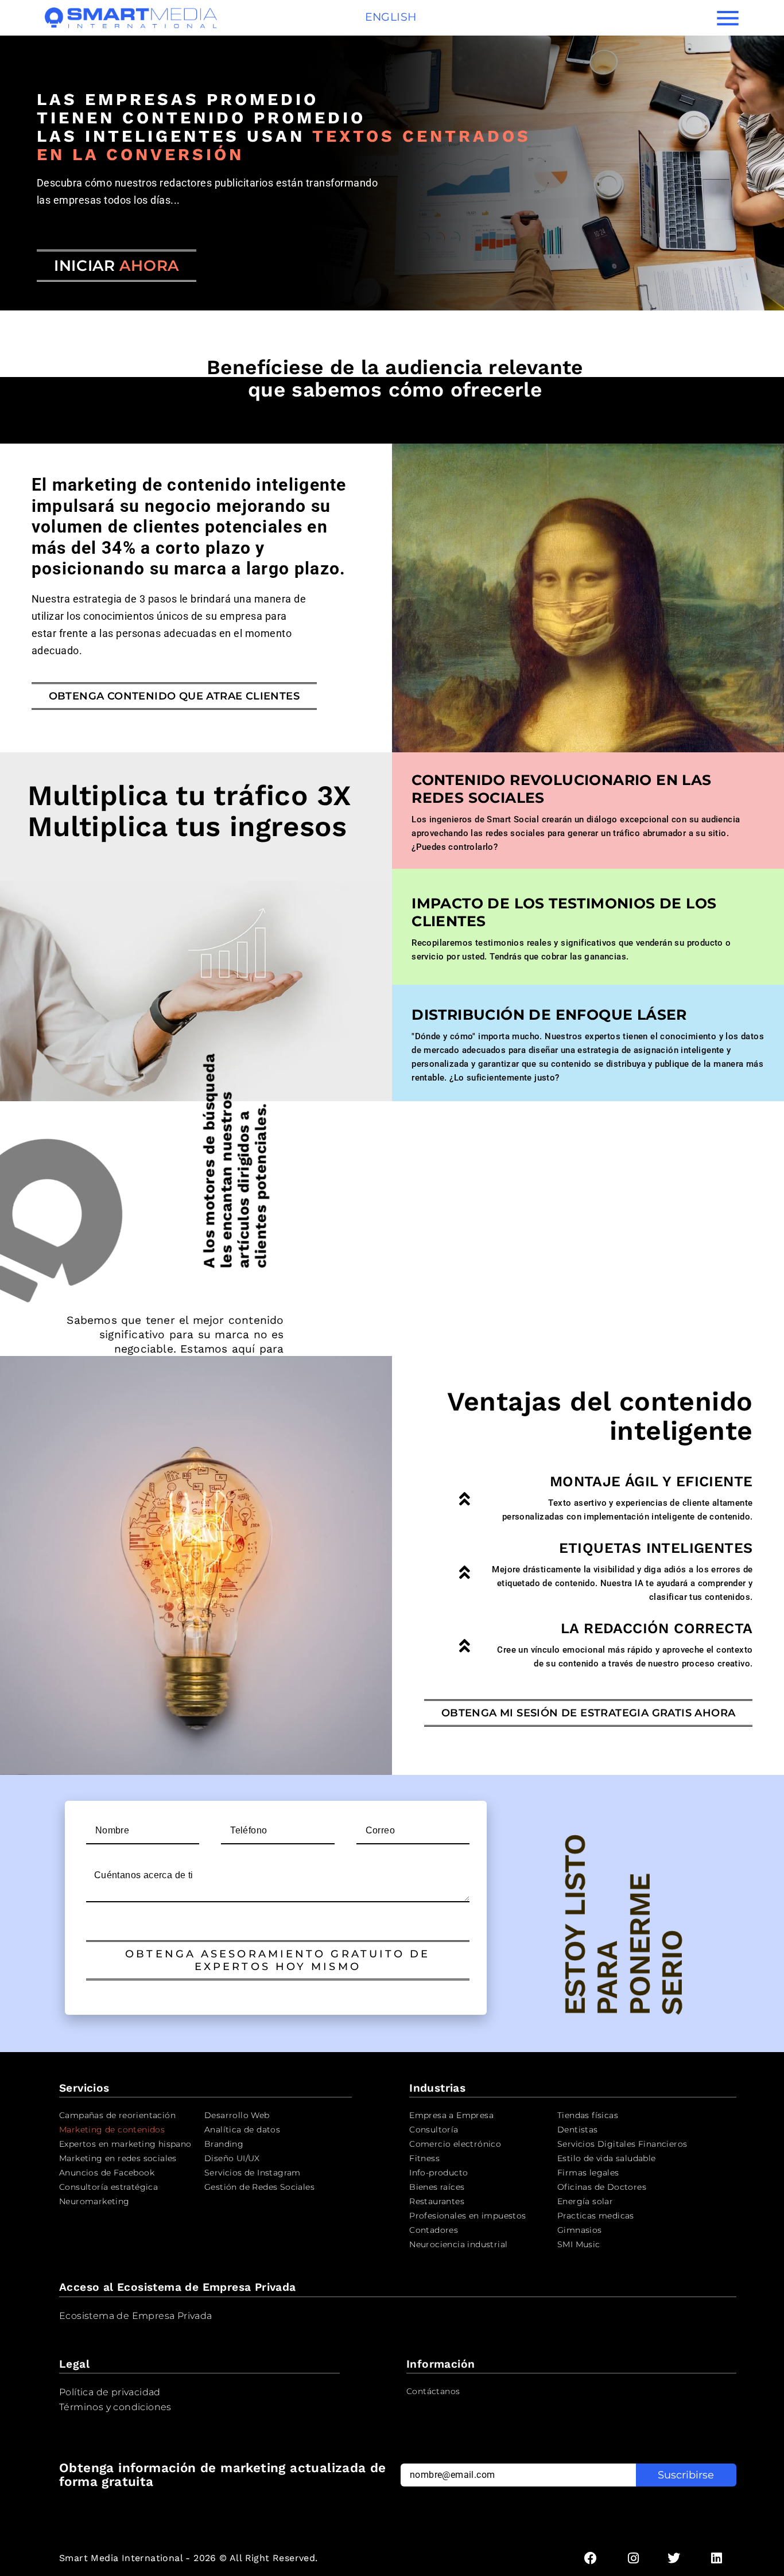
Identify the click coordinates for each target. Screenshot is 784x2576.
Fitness (424, 2158)
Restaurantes (437, 2201)
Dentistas (578, 2130)
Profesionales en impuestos (467, 2216)
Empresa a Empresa (451, 2115)
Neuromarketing (94, 2201)
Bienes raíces (437, 2187)
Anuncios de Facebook (107, 2173)
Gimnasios (580, 2230)
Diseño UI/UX (232, 2158)
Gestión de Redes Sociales (259, 2187)
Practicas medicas (596, 2216)
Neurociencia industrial (458, 2244)
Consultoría (434, 2130)
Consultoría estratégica (108, 2187)
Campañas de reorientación (117, 2115)
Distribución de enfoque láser (549, 1015)
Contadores (434, 2230)
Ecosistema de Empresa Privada (136, 2316)
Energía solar (585, 2201)
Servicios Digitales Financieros (622, 2144)
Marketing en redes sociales (118, 2158)
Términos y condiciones (115, 2407)
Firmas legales (588, 2173)
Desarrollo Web (237, 2115)
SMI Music (579, 2244)
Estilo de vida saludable (607, 2158)
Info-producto (438, 2173)
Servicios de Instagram (253, 2173)
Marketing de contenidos (112, 2130)
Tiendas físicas (588, 2115)
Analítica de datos (242, 2130)
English (391, 17)
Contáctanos (433, 2391)
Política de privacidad (110, 2392)
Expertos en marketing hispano (125, 2144)
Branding (224, 2144)
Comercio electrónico (455, 2144)
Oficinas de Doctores (602, 2187)
